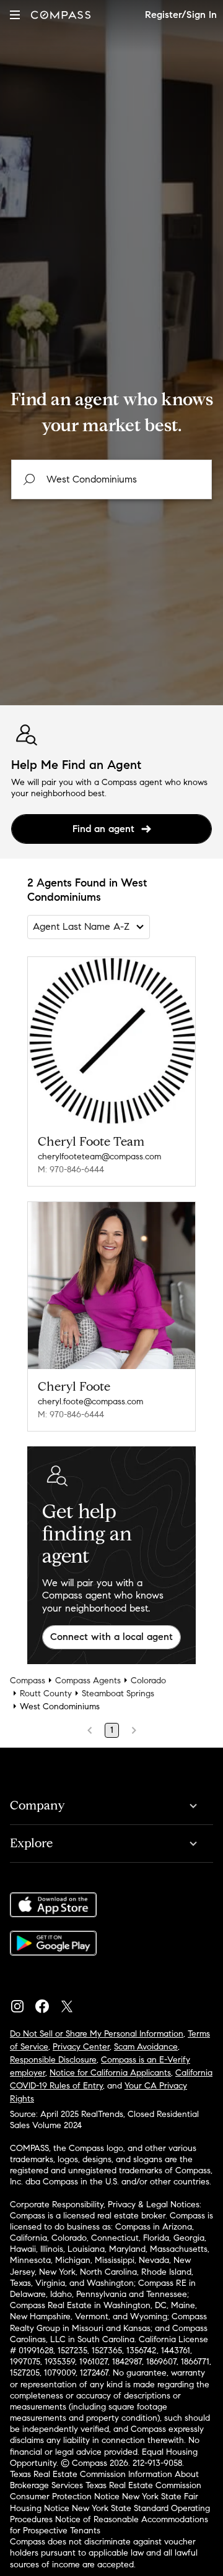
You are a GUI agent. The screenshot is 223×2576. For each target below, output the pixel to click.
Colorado (148, 1681)
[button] (15, 15)
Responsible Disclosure (53, 2060)
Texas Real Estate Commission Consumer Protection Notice (106, 2491)
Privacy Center (81, 2047)
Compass (28, 1681)
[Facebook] (47, 2003)
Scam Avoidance (146, 2047)
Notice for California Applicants (110, 2073)
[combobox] (111, 479)
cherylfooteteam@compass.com (99, 1157)
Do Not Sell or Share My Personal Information (97, 2034)
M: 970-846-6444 (71, 1170)
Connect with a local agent (111, 1637)
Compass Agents (88, 1681)
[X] (72, 2003)
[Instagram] (22, 2003)
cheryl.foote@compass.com (90, 1402)
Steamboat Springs (118, 1694)
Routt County (46, 1694)
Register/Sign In (181, 15)
